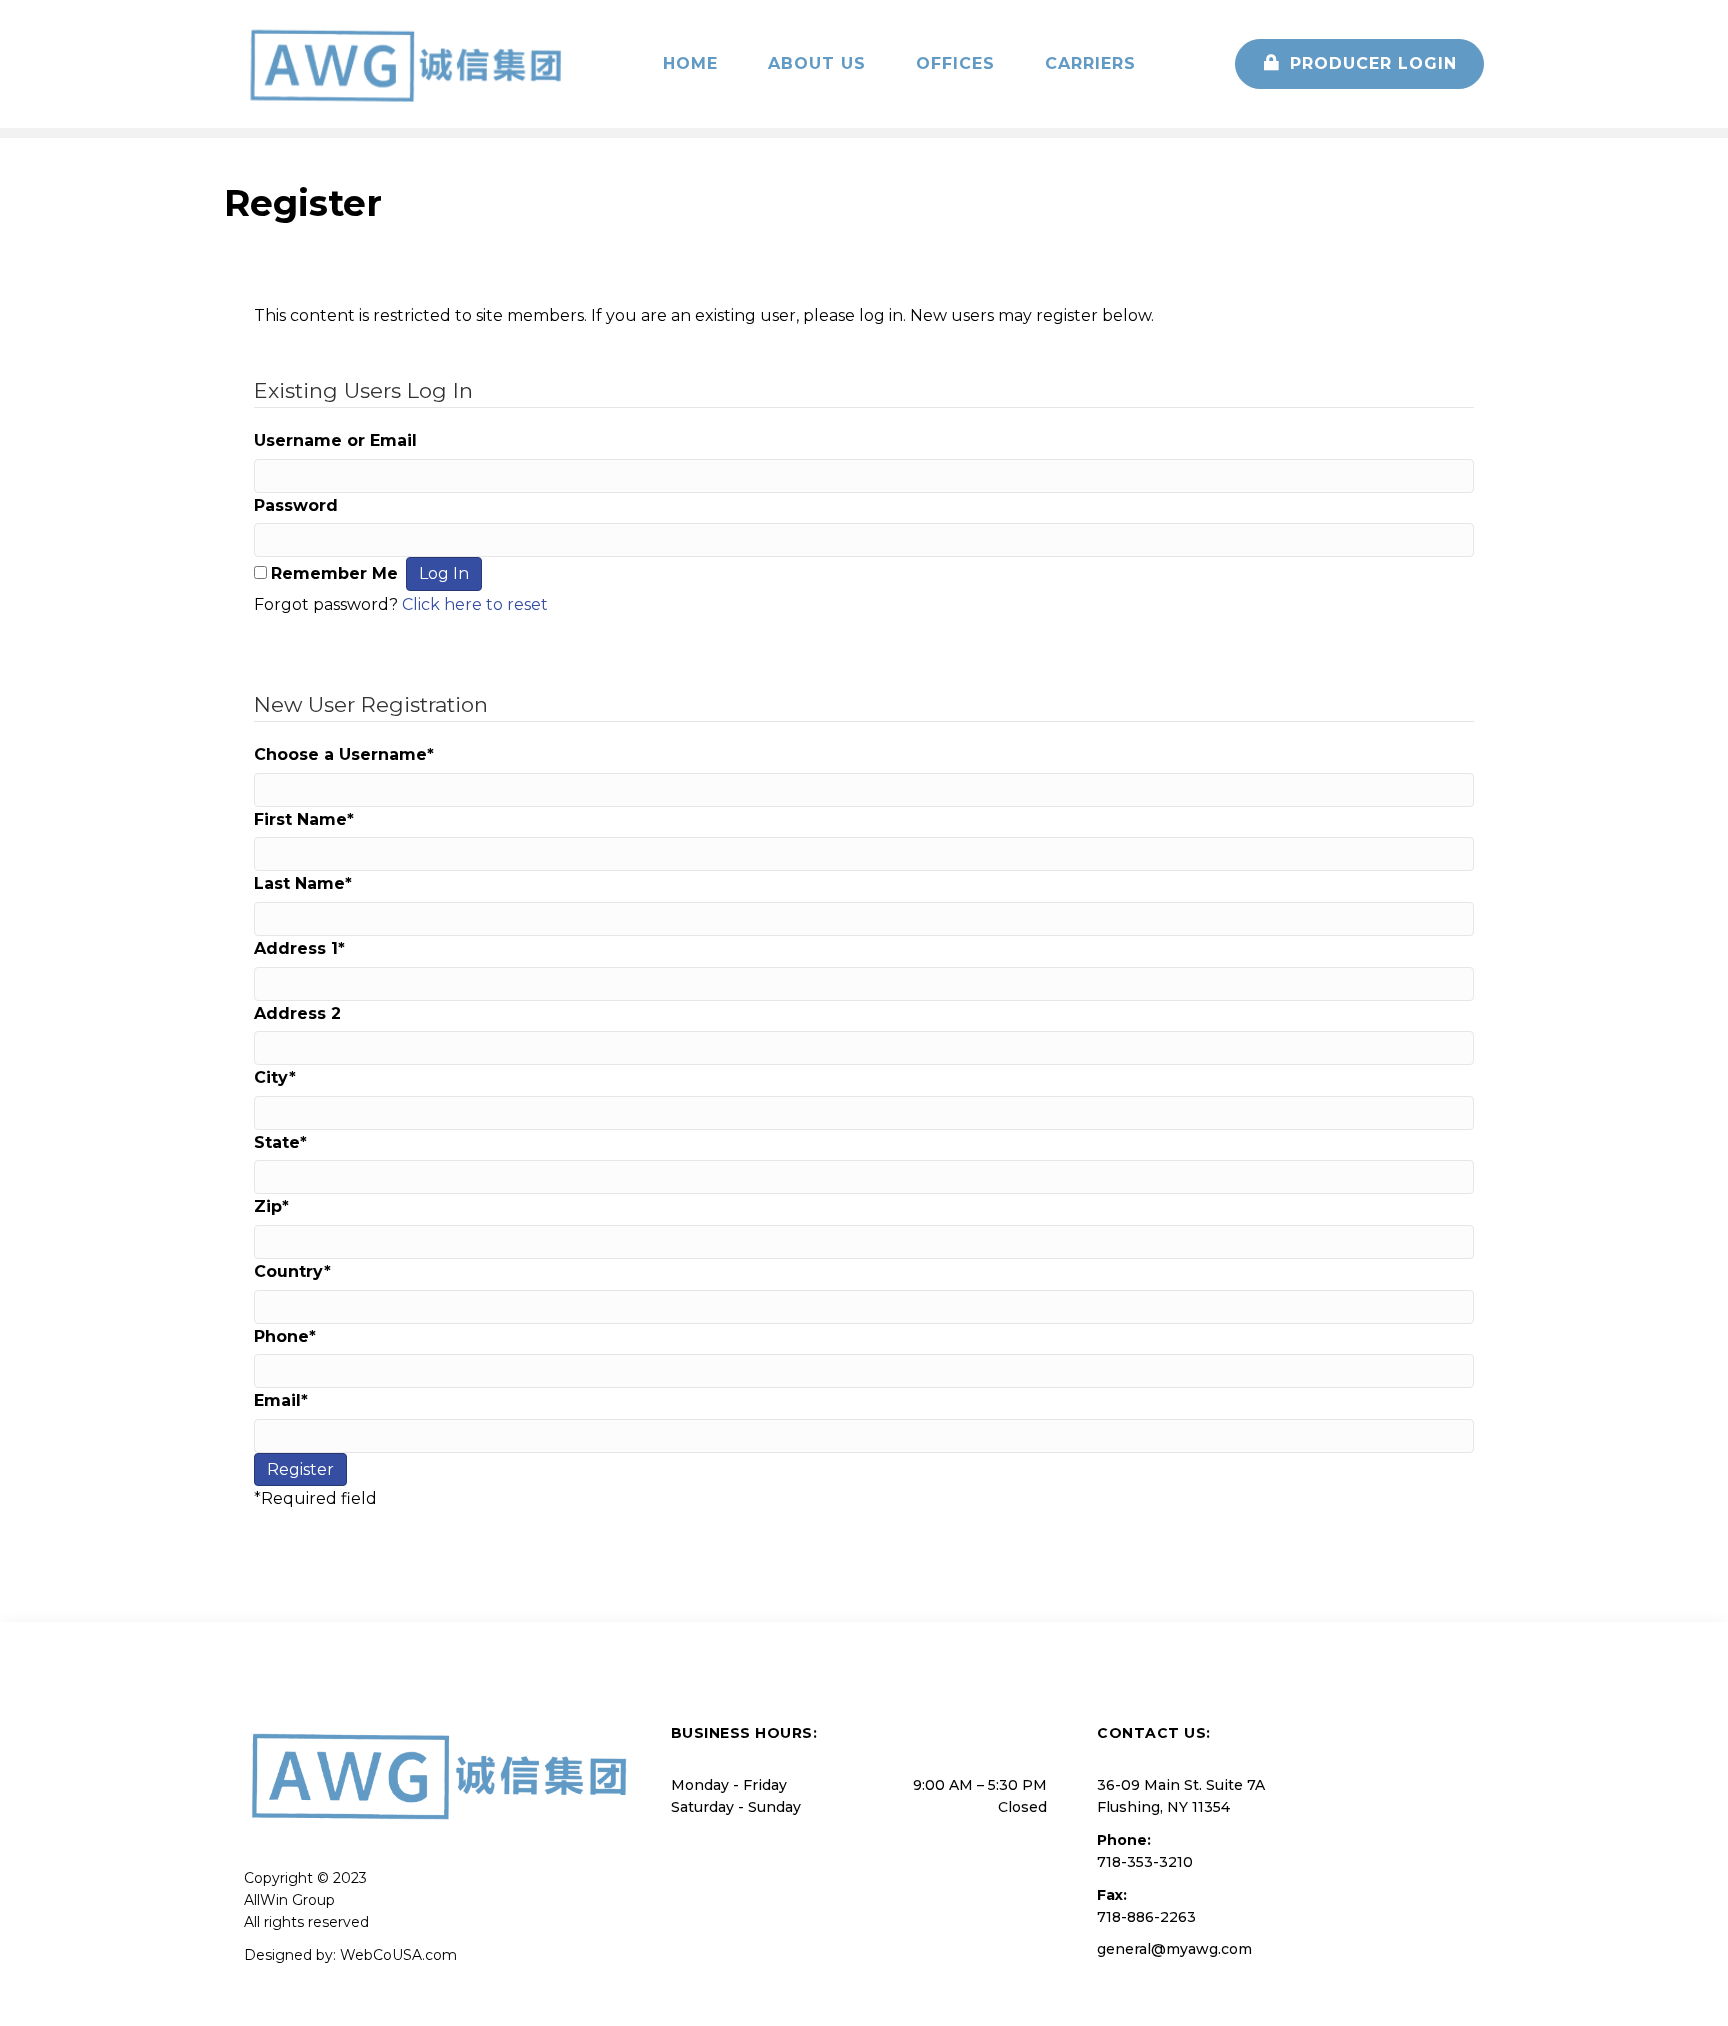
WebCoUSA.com (398, 1955)
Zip (271, 1206)
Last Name (303, 883)
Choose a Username (344, 754)
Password (296, 505)
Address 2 (297, 1013)
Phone (285, 1336)
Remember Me (334, 573)
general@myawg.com (1174, 1949)
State (280, 1142)
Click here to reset (475, 604)
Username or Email (335, 440)
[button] (1359, 64)
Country (292, 1271)
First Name (304, 819)
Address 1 (299, 948)
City (275, 1077)
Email (281, 1400)
